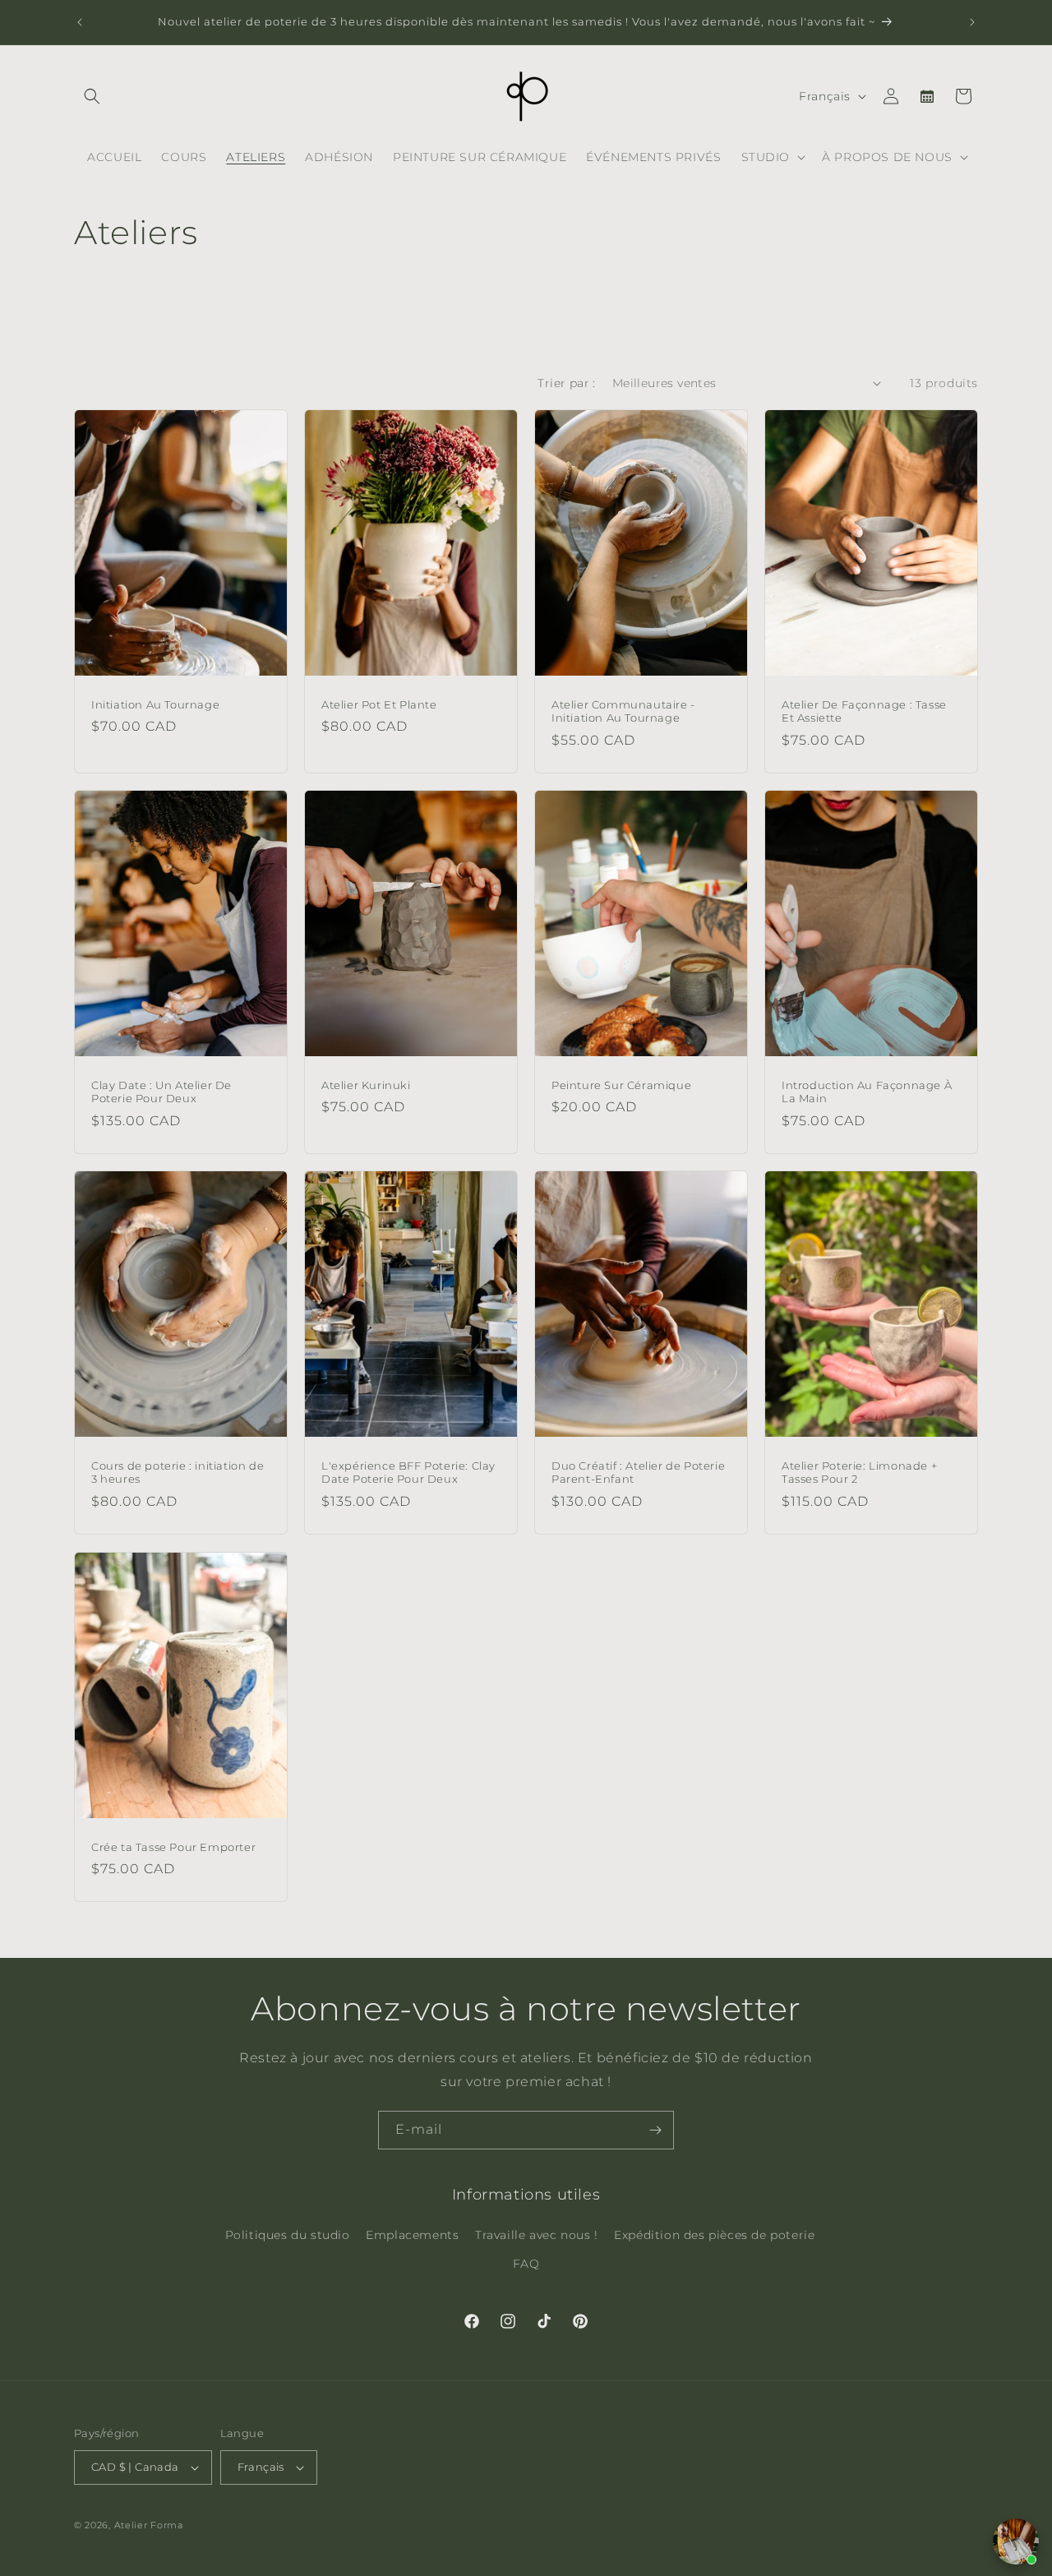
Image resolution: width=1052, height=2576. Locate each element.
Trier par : (566, 383)
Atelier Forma (149, 2525)
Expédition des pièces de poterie (714, 2235)
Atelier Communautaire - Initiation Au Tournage (623, 711)
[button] (92, 96)
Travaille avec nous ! (537, 2235)
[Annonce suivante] (972, 22)
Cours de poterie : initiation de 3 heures (178, 1473)
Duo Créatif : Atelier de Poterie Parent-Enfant (638, 1473)
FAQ (526, 2264)
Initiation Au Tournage (155, 704)
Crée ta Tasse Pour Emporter (173, 1846)
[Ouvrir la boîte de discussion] (1016, 2541)
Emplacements (412, 2235)
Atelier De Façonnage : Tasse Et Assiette (864, 711)
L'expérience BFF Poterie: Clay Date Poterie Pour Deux (408, 1473)
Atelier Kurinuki (366, 1085)
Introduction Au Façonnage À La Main (867, 1092)
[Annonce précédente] (80, 22)
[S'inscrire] (655, 2130)
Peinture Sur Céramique (621, 1085)
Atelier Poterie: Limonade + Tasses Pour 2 (859, 1473)
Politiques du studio (288, 2235)
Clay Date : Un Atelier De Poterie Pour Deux (161, 1092)
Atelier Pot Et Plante (379, 704)
